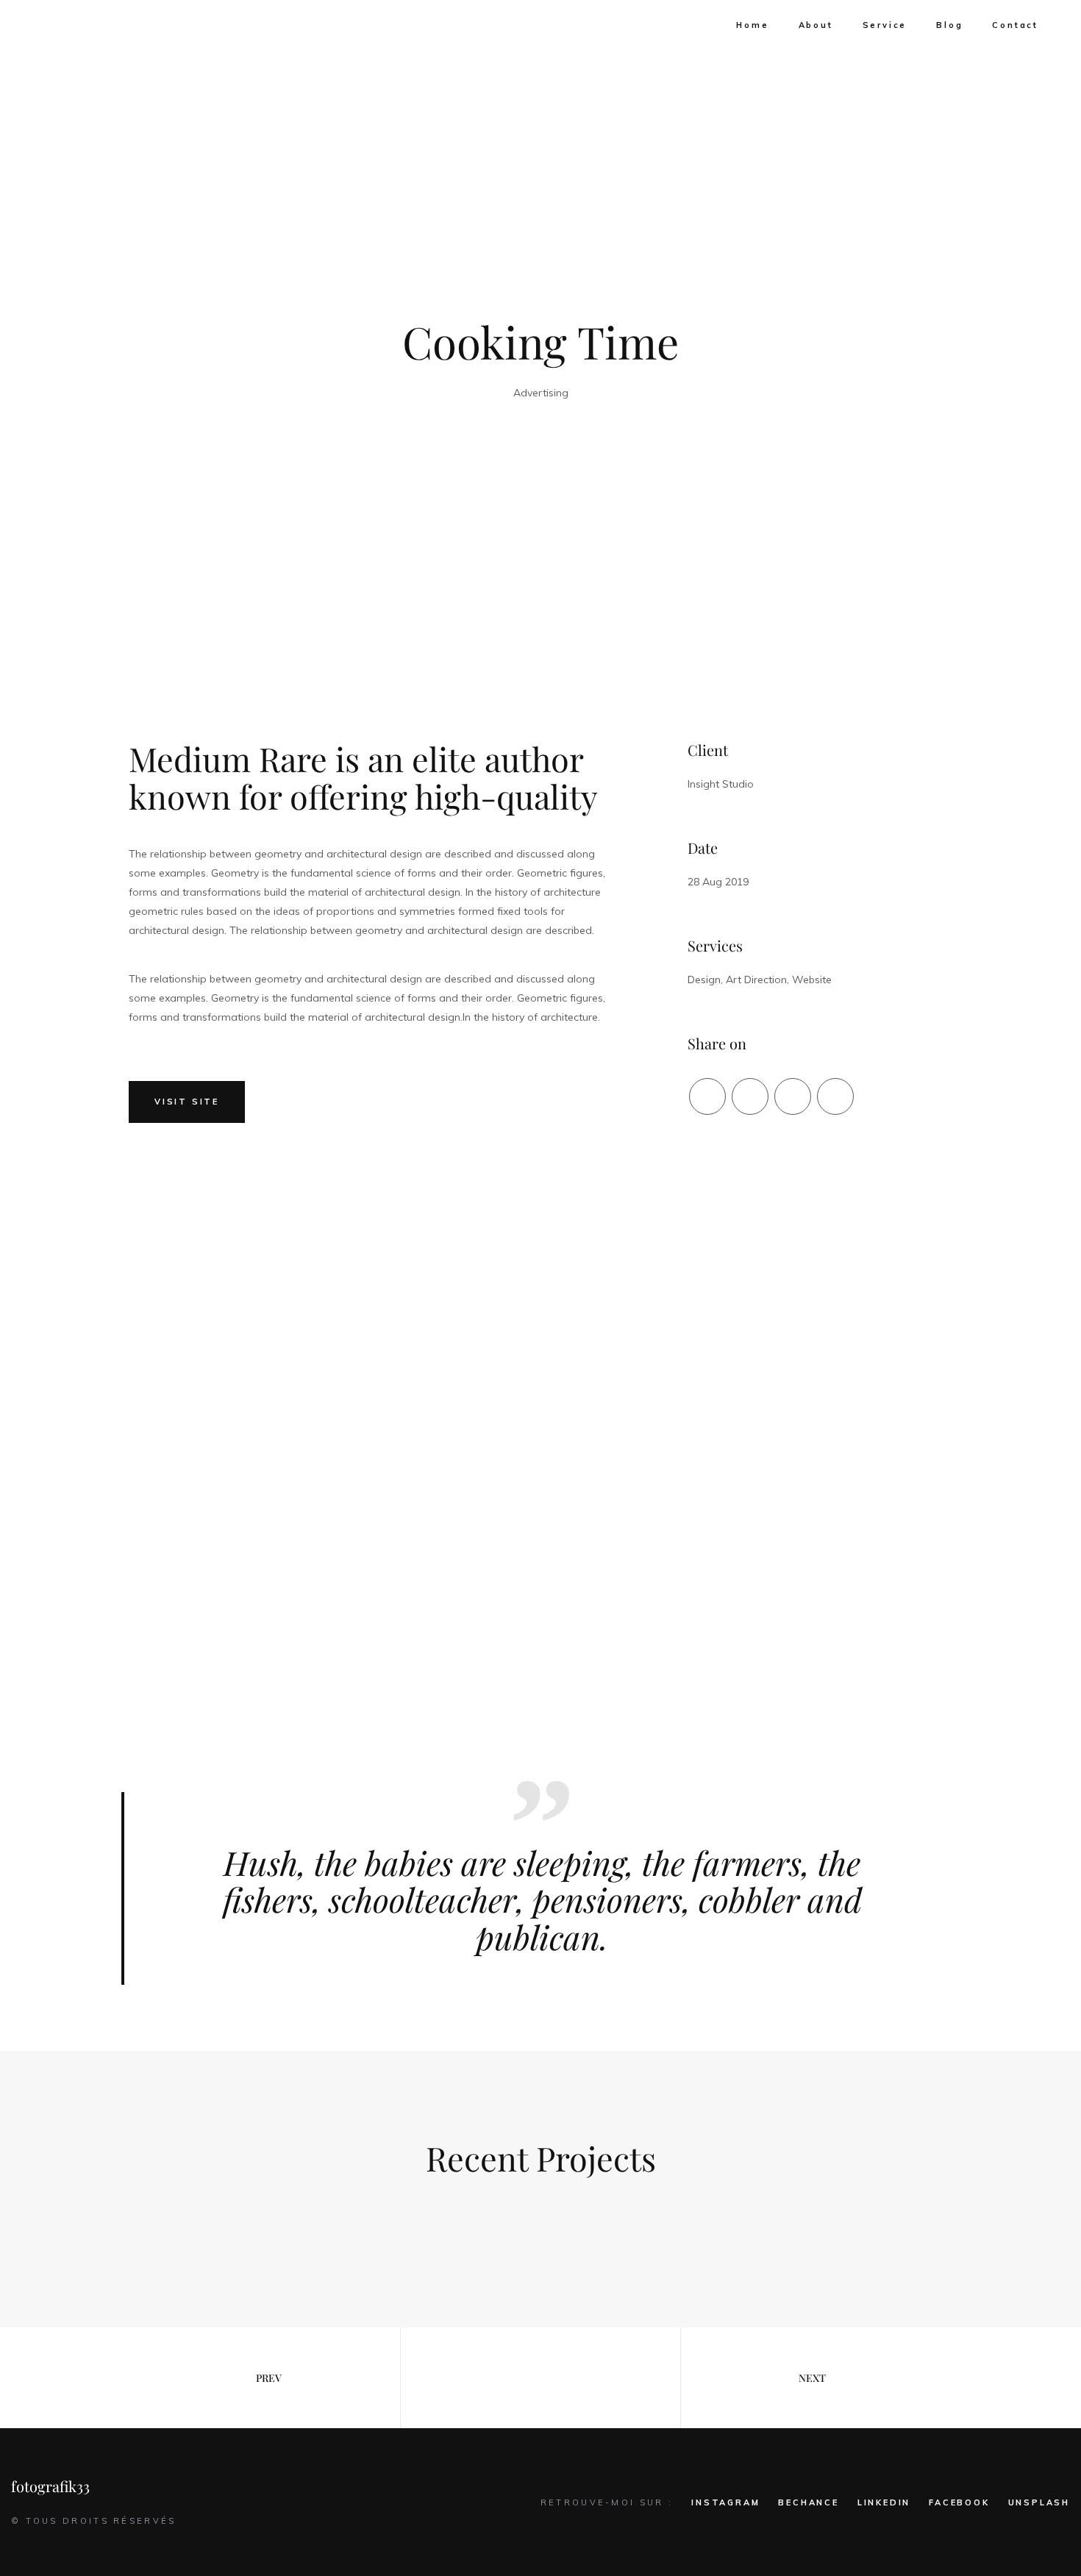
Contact (1015, 25)
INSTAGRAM (725, 2502)
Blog (949, 25)
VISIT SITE (187, 1102)
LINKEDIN (884, 2502)
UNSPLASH (1039, 2502)
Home (752, 25)
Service (885, 25)
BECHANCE (808, 2502)
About (816, 25)
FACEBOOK (959, 2502)
